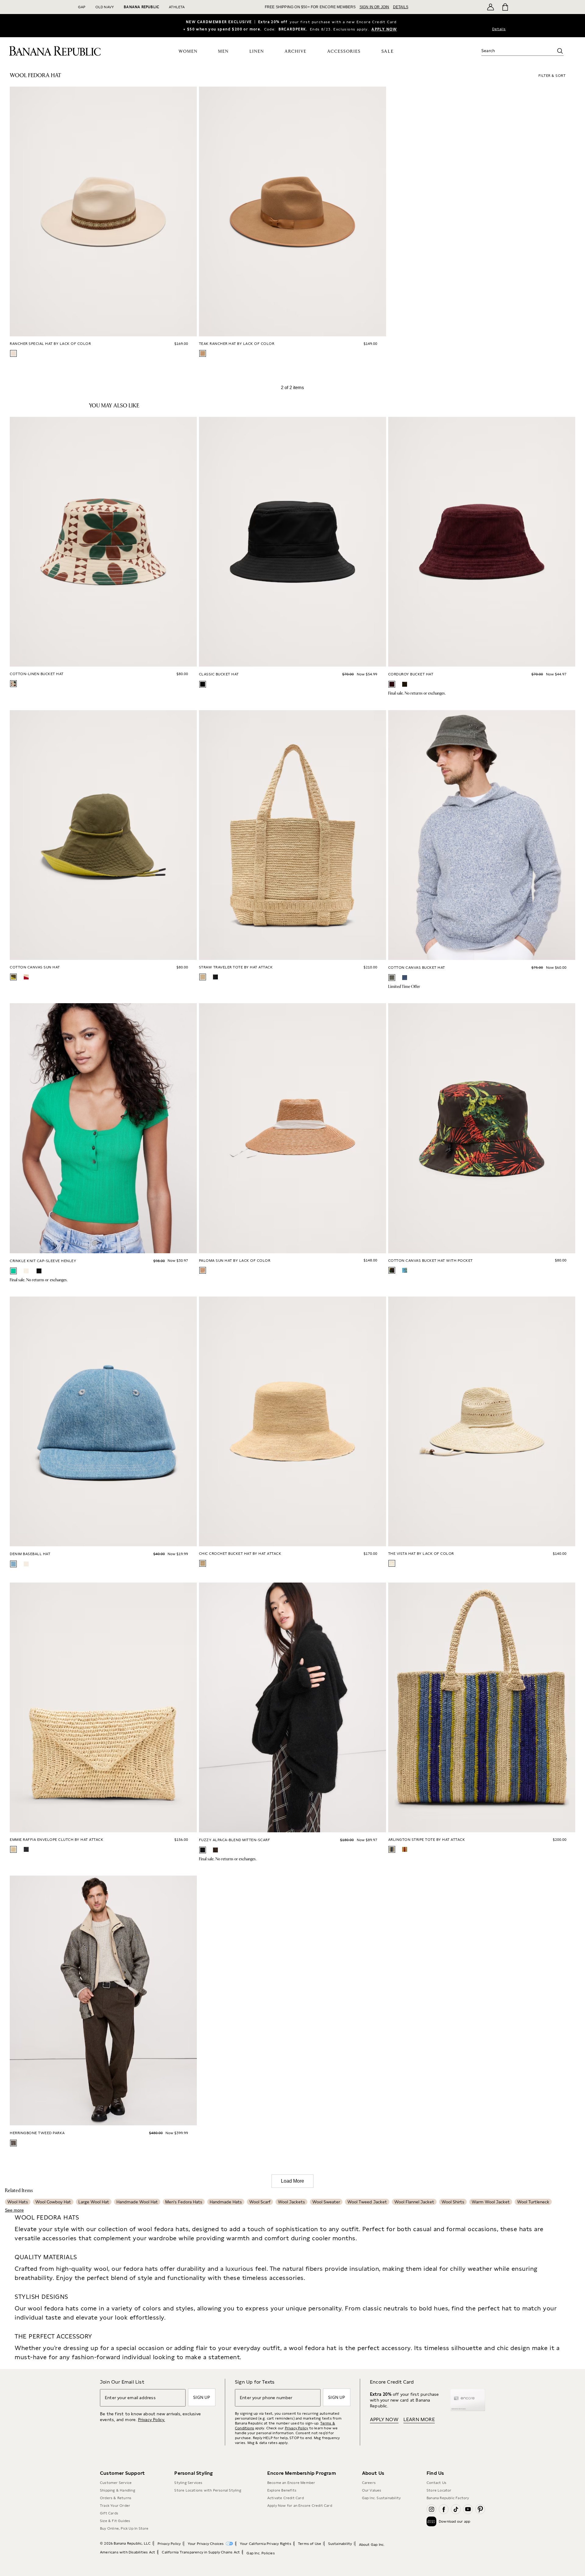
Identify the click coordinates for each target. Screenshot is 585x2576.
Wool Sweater (326, 2202)
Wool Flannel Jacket (414, 2202)
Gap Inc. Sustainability (381, 2498)
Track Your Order (115, 2506)
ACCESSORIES (344, 52)
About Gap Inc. (372, 2545)
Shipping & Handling (118, 2490)
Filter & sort (552, 76)
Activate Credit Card (285, 2498)
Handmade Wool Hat (137, 2202)
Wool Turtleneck (533, 2202)
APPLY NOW (384, 29)
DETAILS (401, 7)
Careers (369, 2483)
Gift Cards (109, 2513)
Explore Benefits (282, 2490)
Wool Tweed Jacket (367, 2202)
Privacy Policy (297, 2428)
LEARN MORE (419, 2419)
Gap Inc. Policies (261, 2553)
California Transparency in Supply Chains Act (201, 2552)
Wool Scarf (260, 2202)
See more (14, 2210)
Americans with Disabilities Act (128, 2552)
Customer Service (116, 2483)
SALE (388, 51)
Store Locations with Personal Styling (208, 2490)
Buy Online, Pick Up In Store (124, 2528)
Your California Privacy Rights (266, 2544)
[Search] (560, 51)
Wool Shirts (453, 2202)
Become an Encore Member (291, 2483)
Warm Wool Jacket (491, 2202)
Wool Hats (18, 2202)
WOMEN (188, 52)
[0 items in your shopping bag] (505, 7)
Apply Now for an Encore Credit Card (300, 2506)
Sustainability (340, 2544)
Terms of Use (310, 2544)
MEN (223, 52)
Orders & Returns (116, 2498)
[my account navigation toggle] (491, 7)
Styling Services (188, 2483)
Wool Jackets (291, 2202)
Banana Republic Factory (448, 2498)
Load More (292, 2181)
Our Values (372, 2490)
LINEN (257, 52)
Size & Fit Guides (115, 2521)
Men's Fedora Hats (184, 2202)
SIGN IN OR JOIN (374, 7)
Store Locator (439, 2490)
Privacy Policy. (152, 2420)
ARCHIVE (296, 52)
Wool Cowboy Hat (53, 2202)
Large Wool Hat (94, 2202)
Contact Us (436, 2483)
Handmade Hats (226, 2202)
